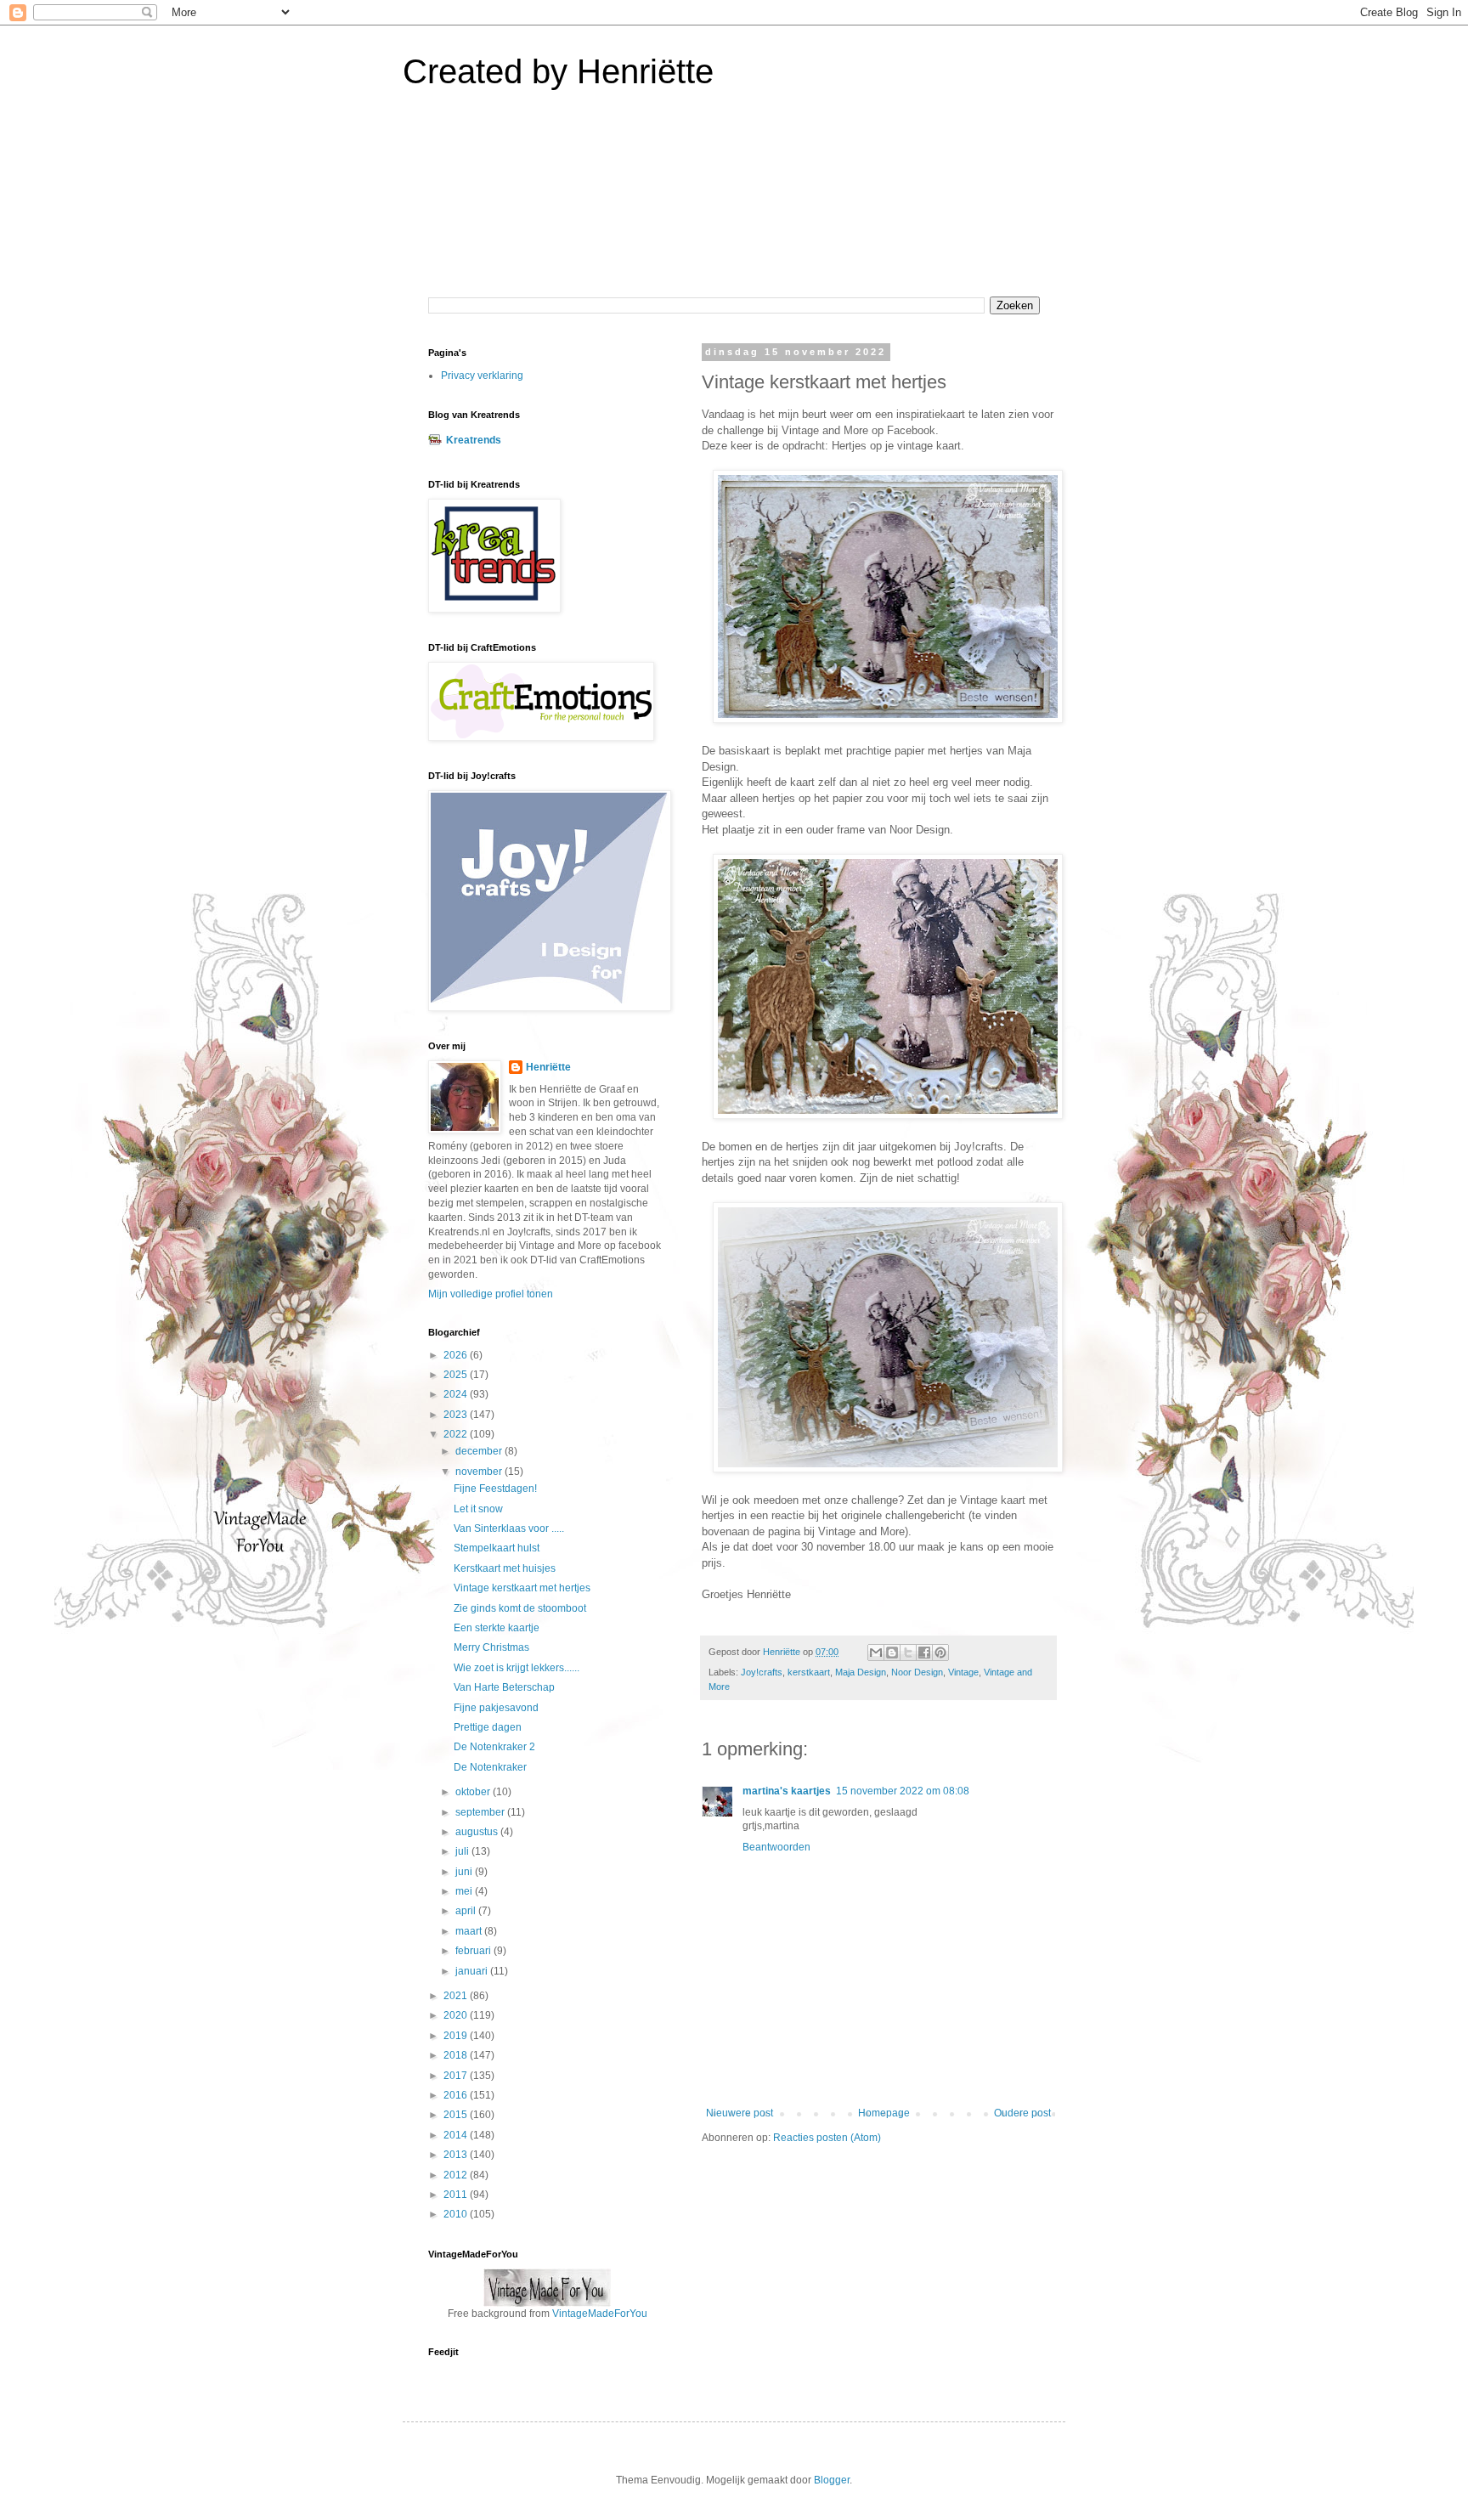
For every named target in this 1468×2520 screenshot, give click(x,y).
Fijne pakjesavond (496, 1708)
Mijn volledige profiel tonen (491, 1294)
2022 (457, 1434)
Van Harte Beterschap (504, 1687)
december (480, 1451)
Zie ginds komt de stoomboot (520, 1608)
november (480, 1472)
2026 (457, 1355)
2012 (457, 2175)
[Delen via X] (908, 1653)
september (481, 1812)
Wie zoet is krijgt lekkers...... (517, 1668)
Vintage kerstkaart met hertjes (522, 1588)
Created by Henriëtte (558, 71)
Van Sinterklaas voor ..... (509, 1528)
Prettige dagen (488, 1727)
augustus (478, 1832)
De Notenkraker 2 (494, 1747)
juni (465, 1872)
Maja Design (861, 1672)
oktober (474, 1792)
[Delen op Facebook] (924, 1653)
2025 (457, 1375)
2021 (457, 1996)
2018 (457, 2055)
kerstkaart (809, 1672)
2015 (457, 2115)
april (467, 1911)
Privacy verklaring (482, 376)
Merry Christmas (491, 1647)
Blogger (832, 2480)
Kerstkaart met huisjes (505, 1568)
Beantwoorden (776, 1847)
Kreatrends (474, 440)
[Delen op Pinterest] (940, 1653)
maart (470, 1931)
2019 (457, 2036)
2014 (457, 2135)
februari (474, 1951)
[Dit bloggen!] (892, 1653)
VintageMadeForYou (598, 2314)
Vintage (963, 1672)
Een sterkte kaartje (497, 1628)
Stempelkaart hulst (497, 1548)
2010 (457, 2214)
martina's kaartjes (787, 1791)
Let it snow (478, 1509)
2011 (457, 2195)
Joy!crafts (762, 1672)
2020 (457, 2015)
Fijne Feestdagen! (495, 1489)
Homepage (884, 2113)
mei (465, 1891)
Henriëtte (548, 1067)
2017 (457, 2076)
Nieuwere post (740, 2113)
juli (463, 1851)
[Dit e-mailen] (876, 1653)
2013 (457, 2155)
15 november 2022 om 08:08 (903, 1791)
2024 (457, 1394)
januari (473, 1971)
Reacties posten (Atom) (827, 2138)
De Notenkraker (490, 1767)
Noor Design (917, 1672)
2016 (457, 2095)
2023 (457, 1415)
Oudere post (1022, 2113)
